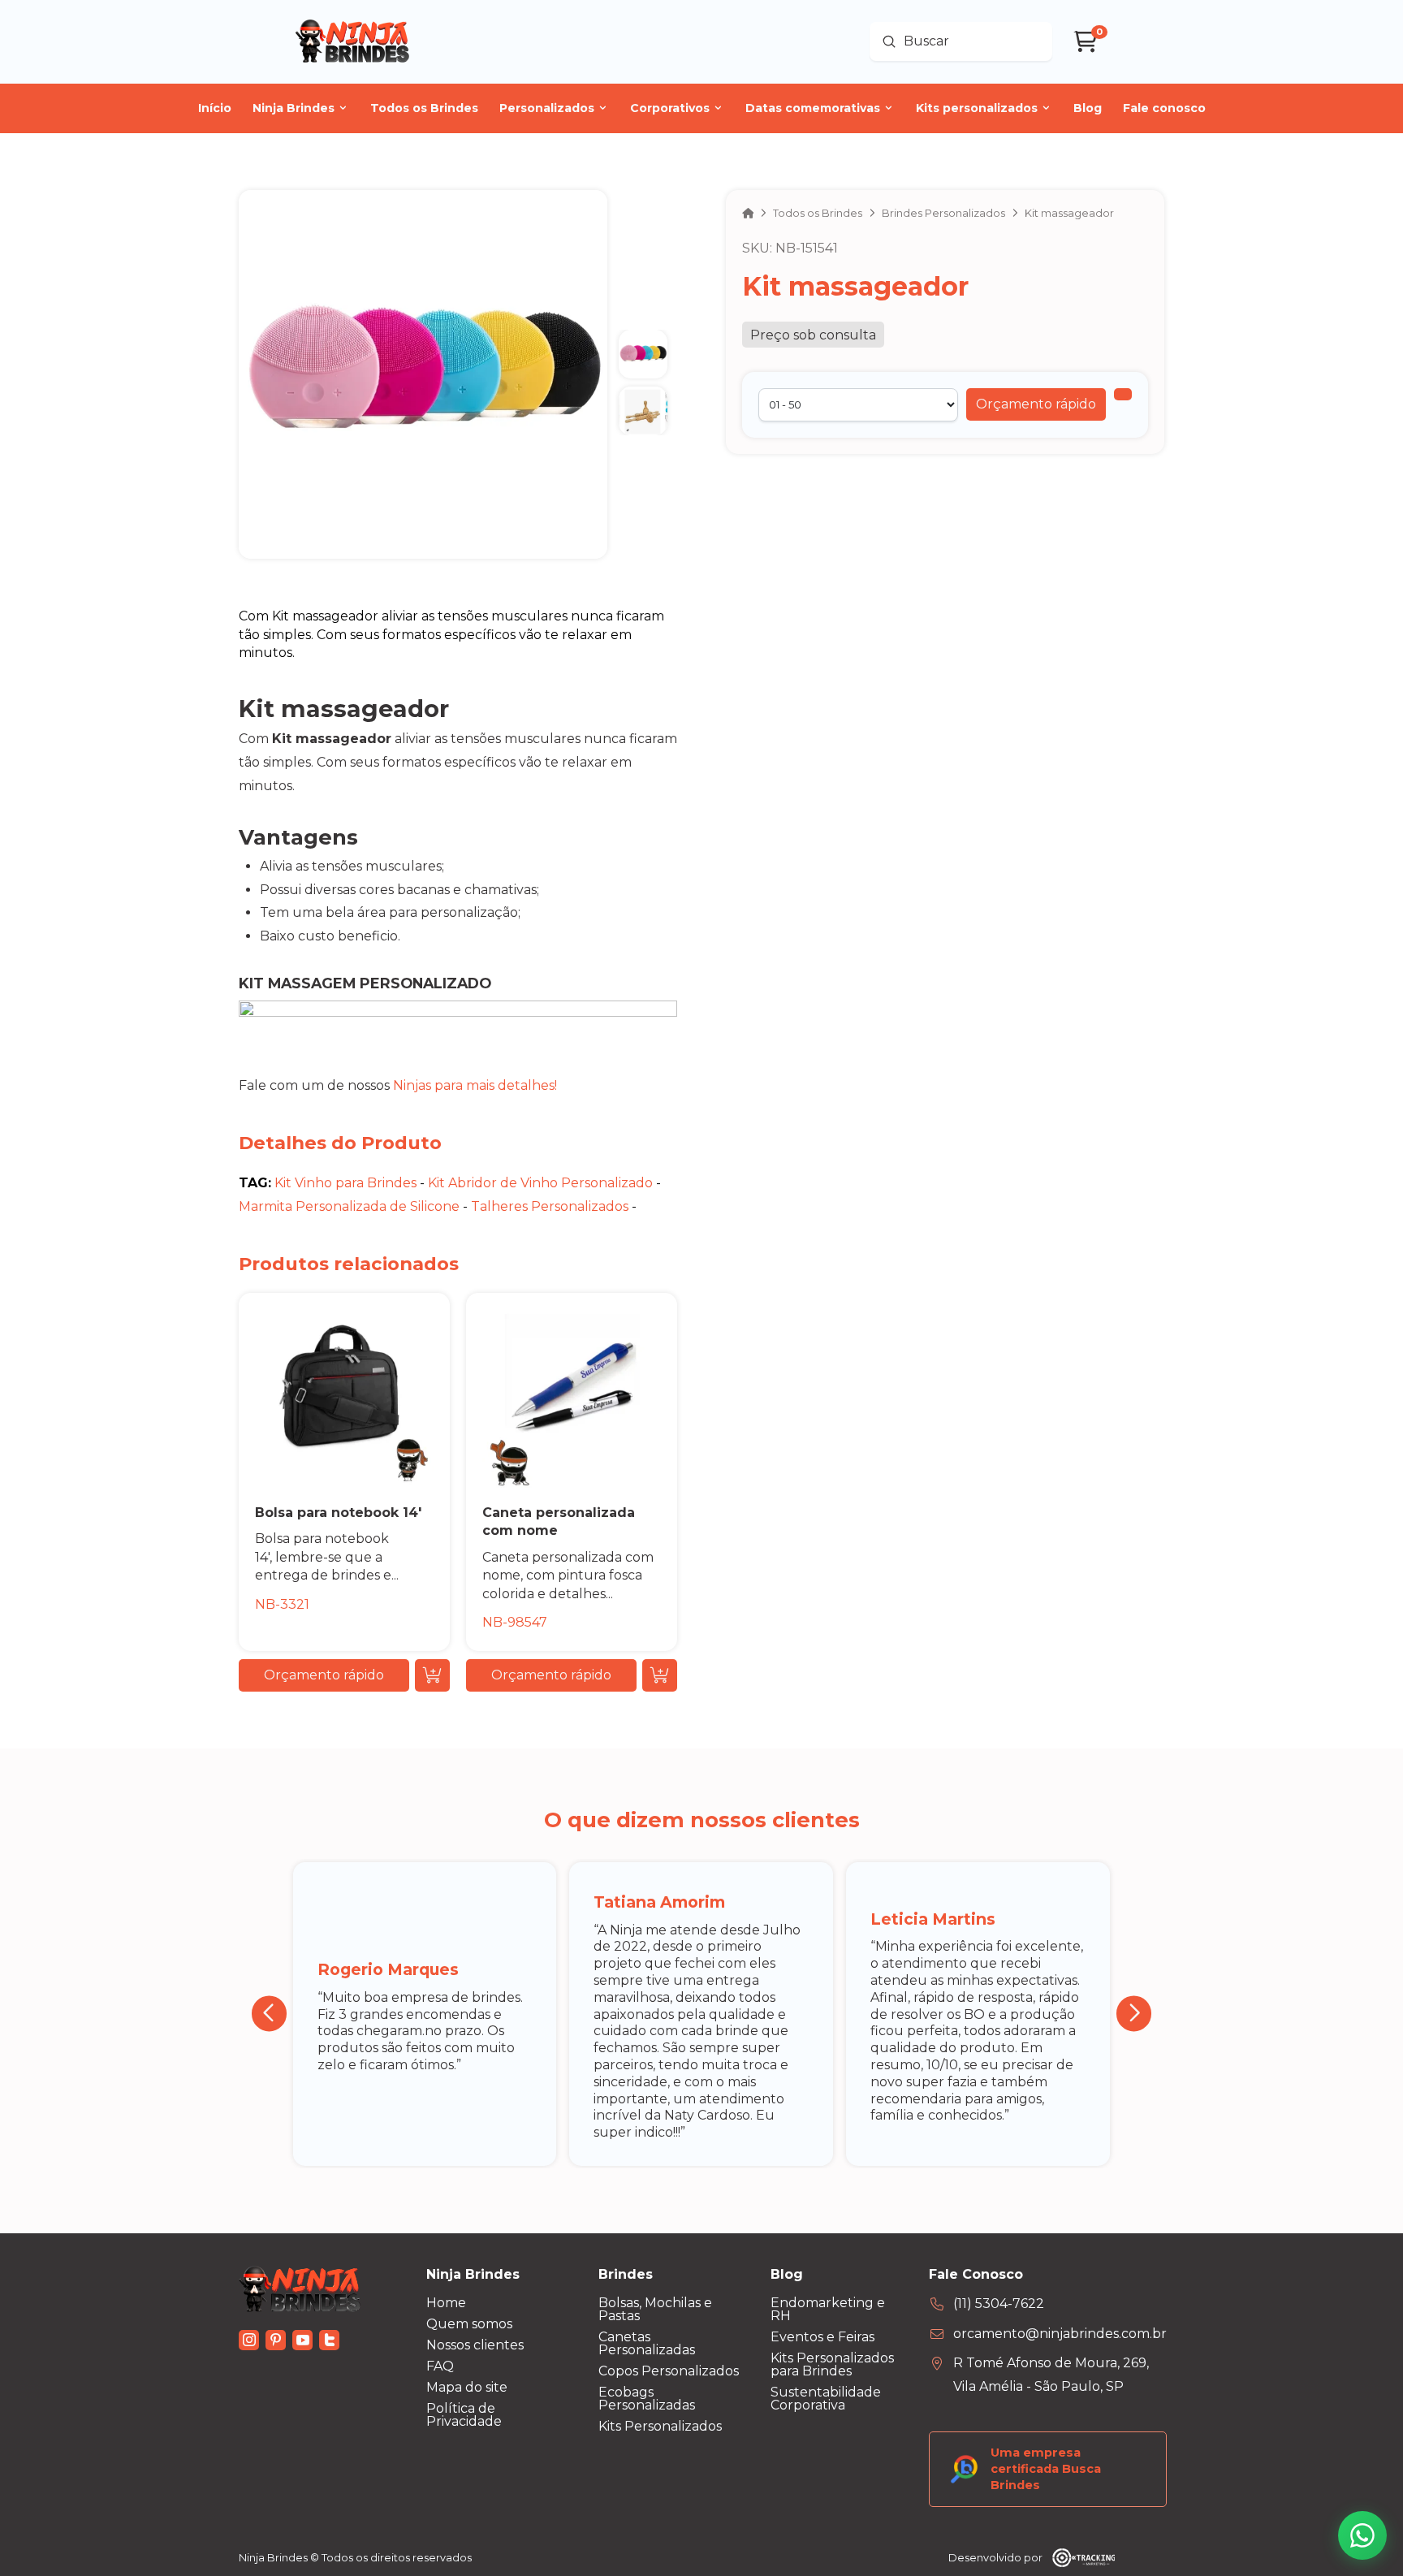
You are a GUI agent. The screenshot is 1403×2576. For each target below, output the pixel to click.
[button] (1036, 404)
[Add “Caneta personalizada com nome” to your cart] (660, 1675)
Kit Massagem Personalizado (365, 983)
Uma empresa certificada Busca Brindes (1046, 2469)
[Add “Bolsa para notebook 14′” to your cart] (432, 1675)
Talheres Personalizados (550, 1206)
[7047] (1123, 394)
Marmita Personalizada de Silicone (349, 1206)
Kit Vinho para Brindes (345, 1183)
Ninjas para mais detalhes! (475, 1085)
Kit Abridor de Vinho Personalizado (540, 1183)
